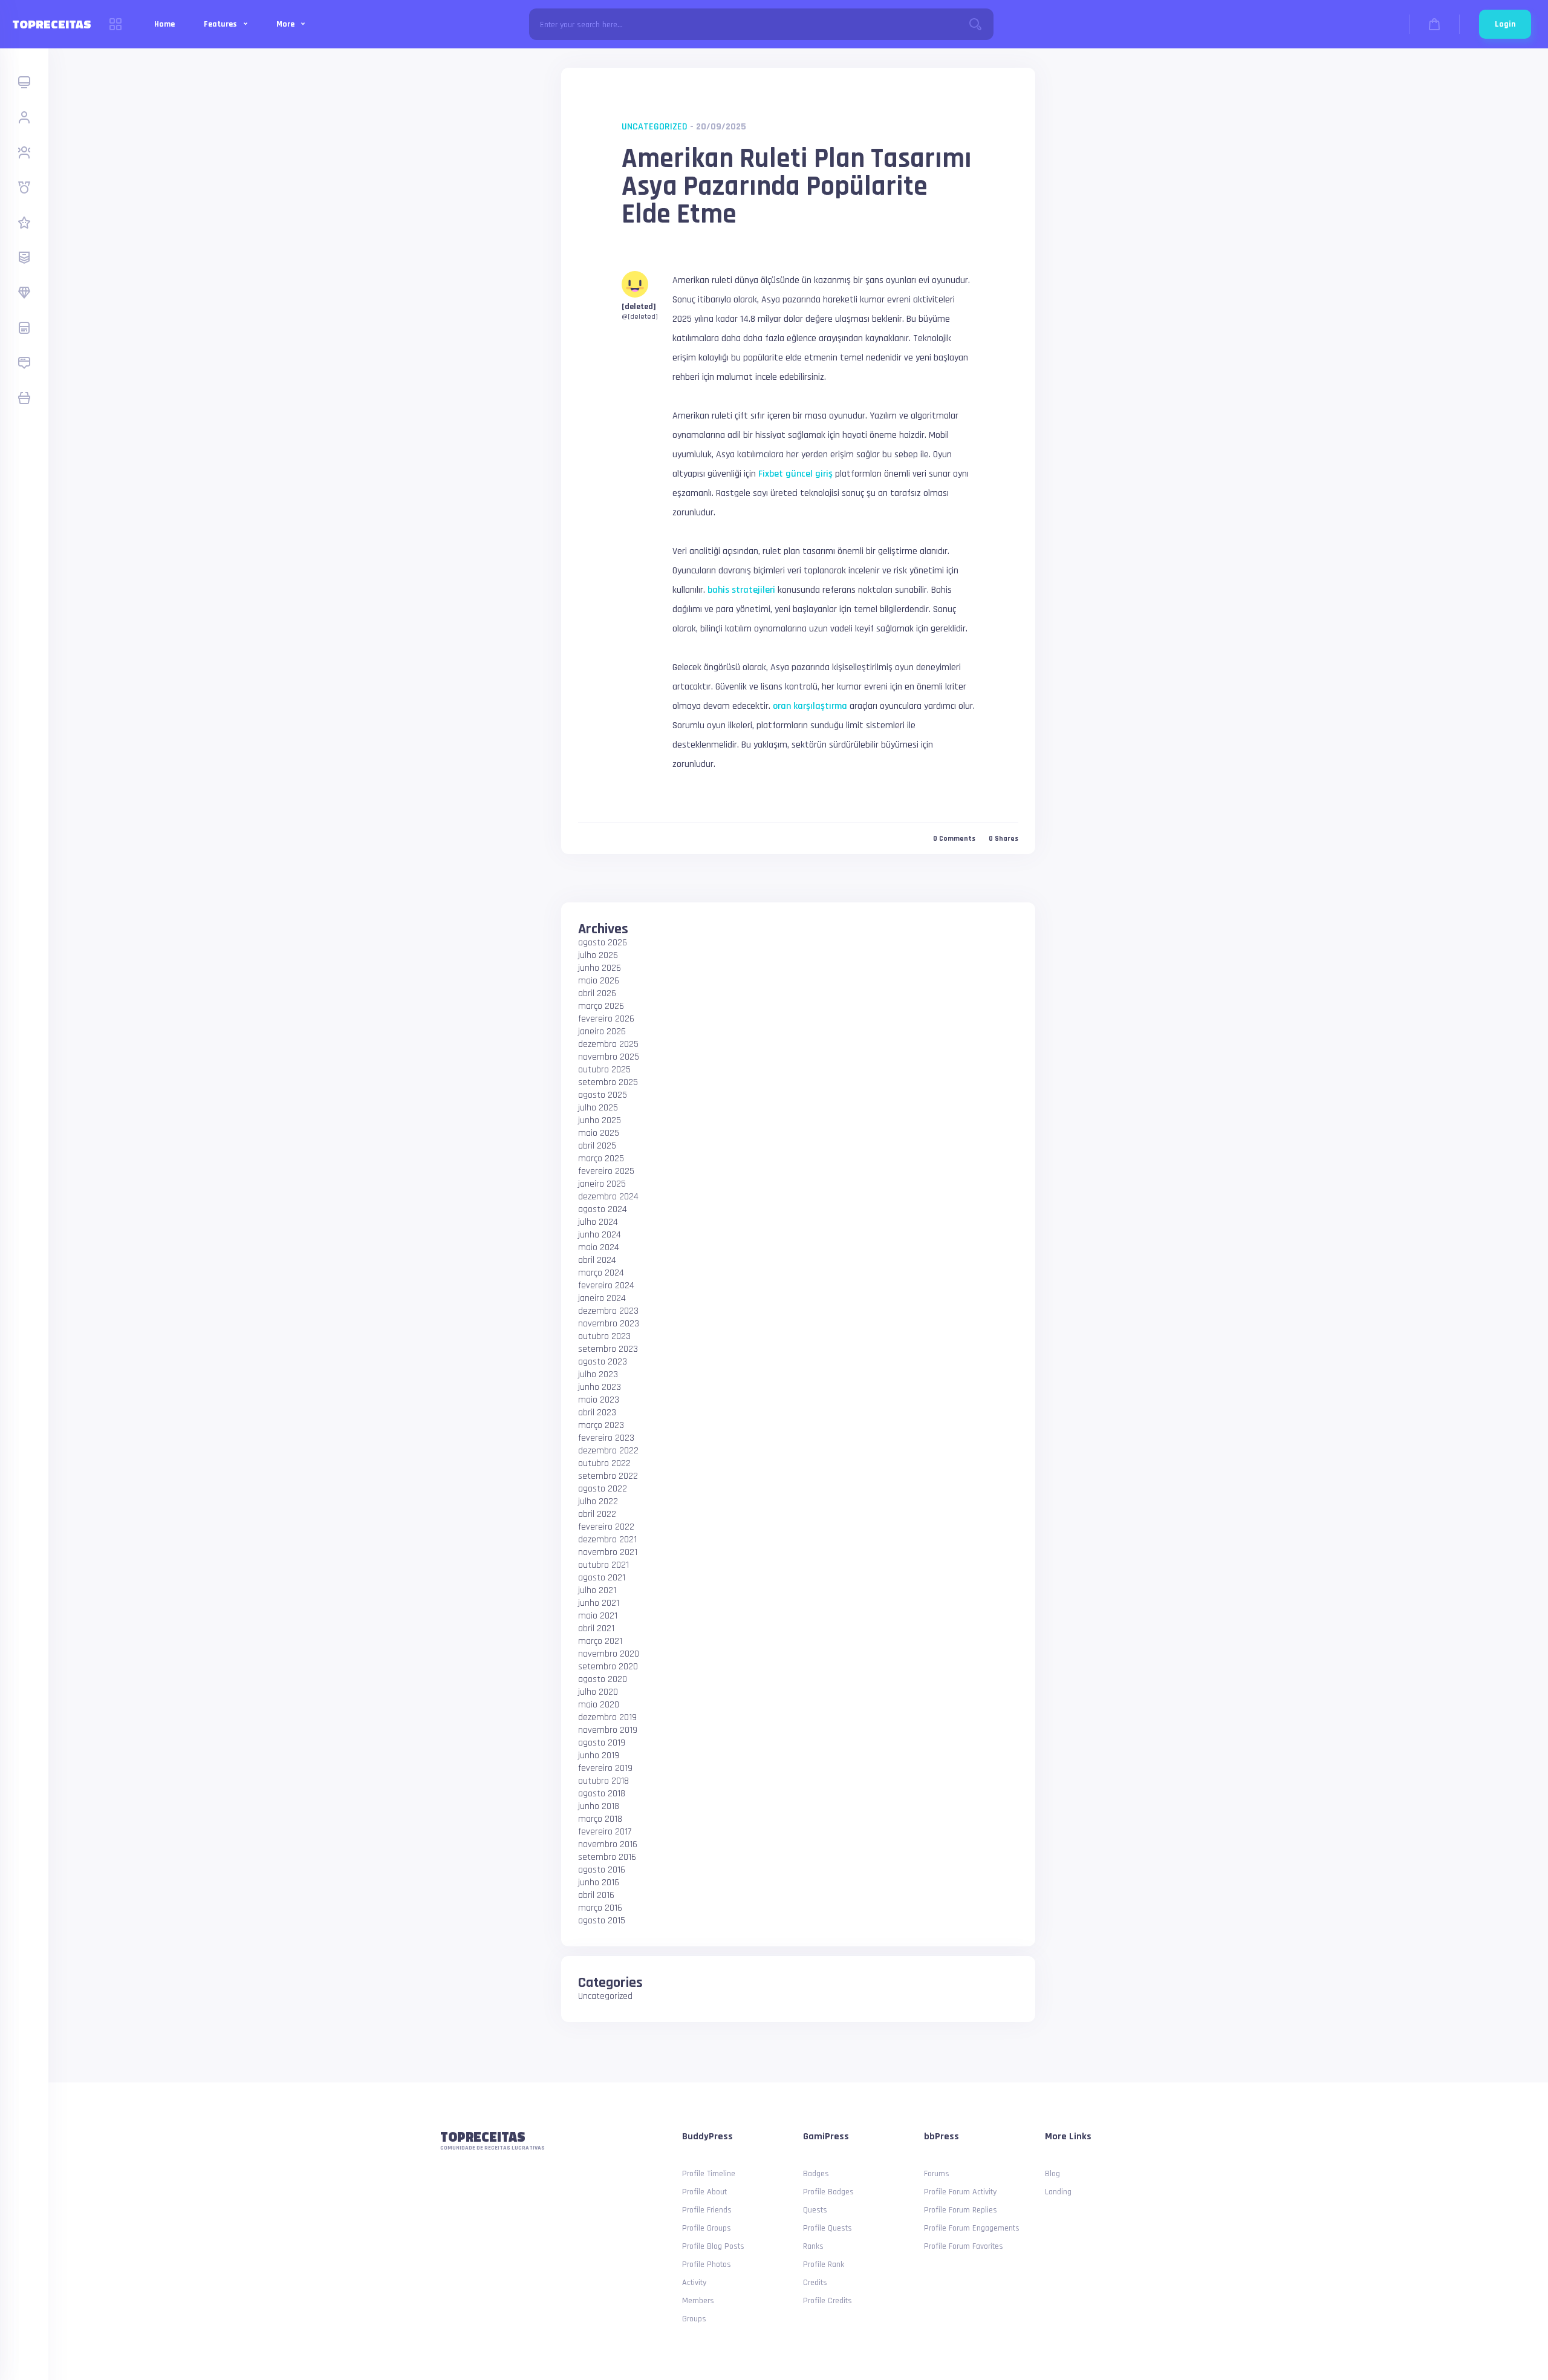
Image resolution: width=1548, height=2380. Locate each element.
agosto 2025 (603, 1095)
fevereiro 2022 (606, 1527)
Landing (1058, 2192)
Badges (816, 2174)
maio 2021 (598, 1616)
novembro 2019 (608, 1730)
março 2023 (601, 1425)
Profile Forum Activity (960, 2192)
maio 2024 (599, 1247)
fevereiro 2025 (606, 1171)
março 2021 (600, 1641)
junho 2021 (599, 1603)
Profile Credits (828, 2301)
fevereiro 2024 (606, 1286)
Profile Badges (828, 2192)
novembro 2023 (609, 1324)
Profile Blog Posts (713, 2246)
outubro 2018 (603, 1781)
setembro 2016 (607, 1857)
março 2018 (600, 1819)
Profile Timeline (709, 2174)
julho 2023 (598, 1374)
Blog (1052, 2174)
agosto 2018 (602, 1794)
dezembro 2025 (608, 1044)
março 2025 (601, 1159)
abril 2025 (597, 1146)
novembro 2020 (609, 1654)
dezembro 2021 (607, 1540)
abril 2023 (597, 1413)
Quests (815, 2210)
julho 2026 (598, 955)
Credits (815, 2283)
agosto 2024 (603, 1209)
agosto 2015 (602, 1921)
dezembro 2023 (608, 1311)
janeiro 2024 (602, 1298)
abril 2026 (597, 993)
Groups (694, 2319)
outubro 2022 (604, 1463)
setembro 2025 (608, 1082)
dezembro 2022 (608, 1451)
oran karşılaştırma (810, 706)
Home (164, 24)
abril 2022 (597, 1514)
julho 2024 (598, 1222)
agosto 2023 (603, 1362)
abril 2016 (596, 1895)
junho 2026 (600, 968)
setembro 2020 (608, 1667)
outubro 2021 (603, 1565)
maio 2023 (599, 1400)
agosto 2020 (603, 1679)
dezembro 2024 (608, 1197)
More (286, 24)
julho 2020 (598, 1692)
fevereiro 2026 (606, 1019)
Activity (694, 2283)
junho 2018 (599, 1806)
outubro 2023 (604, 1336)
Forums (937, 2174)
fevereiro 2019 (605, 1768)
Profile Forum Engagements (972, 2228)
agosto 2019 (602, 1743)
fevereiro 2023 (606, 1438)
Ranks (813, 2246)
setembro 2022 (608, 1476)
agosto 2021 (602, 1578)
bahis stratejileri (741, 590)
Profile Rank (824, 2264)
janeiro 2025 (602, 1184)
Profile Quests (828, 2228)
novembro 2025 (609, 1057)
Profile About (704, 2192)
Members (698, 2301)
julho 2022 (598, 1501)
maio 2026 (599, 981)
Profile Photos (707, 2264)
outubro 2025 (604, 1070)
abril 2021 (596, 1629)
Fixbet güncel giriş (795, 474)
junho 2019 (599, 1756)
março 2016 (600, 1908)
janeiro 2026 (602, 1032)
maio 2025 (599, 1133)
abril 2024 (597, 1260)
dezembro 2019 (607, 1717)
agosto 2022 (603, 1489)
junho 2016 (599, 1883)
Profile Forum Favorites (964, 2246)
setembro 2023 (608, 1349)
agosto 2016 (602, 1870)
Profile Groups (707, 2228)
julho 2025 (598, 1108)
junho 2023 (600, 1387)
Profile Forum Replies (961, 2210)
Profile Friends (707, 2210)
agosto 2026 (603, 943)
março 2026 (601, 1006)
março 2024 (601, 1273)
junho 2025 (600, 1120)
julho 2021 (597, 1590)
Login (1505, 24)
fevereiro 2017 (605, 1832)
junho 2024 (600, 1235)
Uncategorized (655, 127)
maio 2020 (599, 1705)
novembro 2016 (608, 1844)
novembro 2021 (608, 1552)
